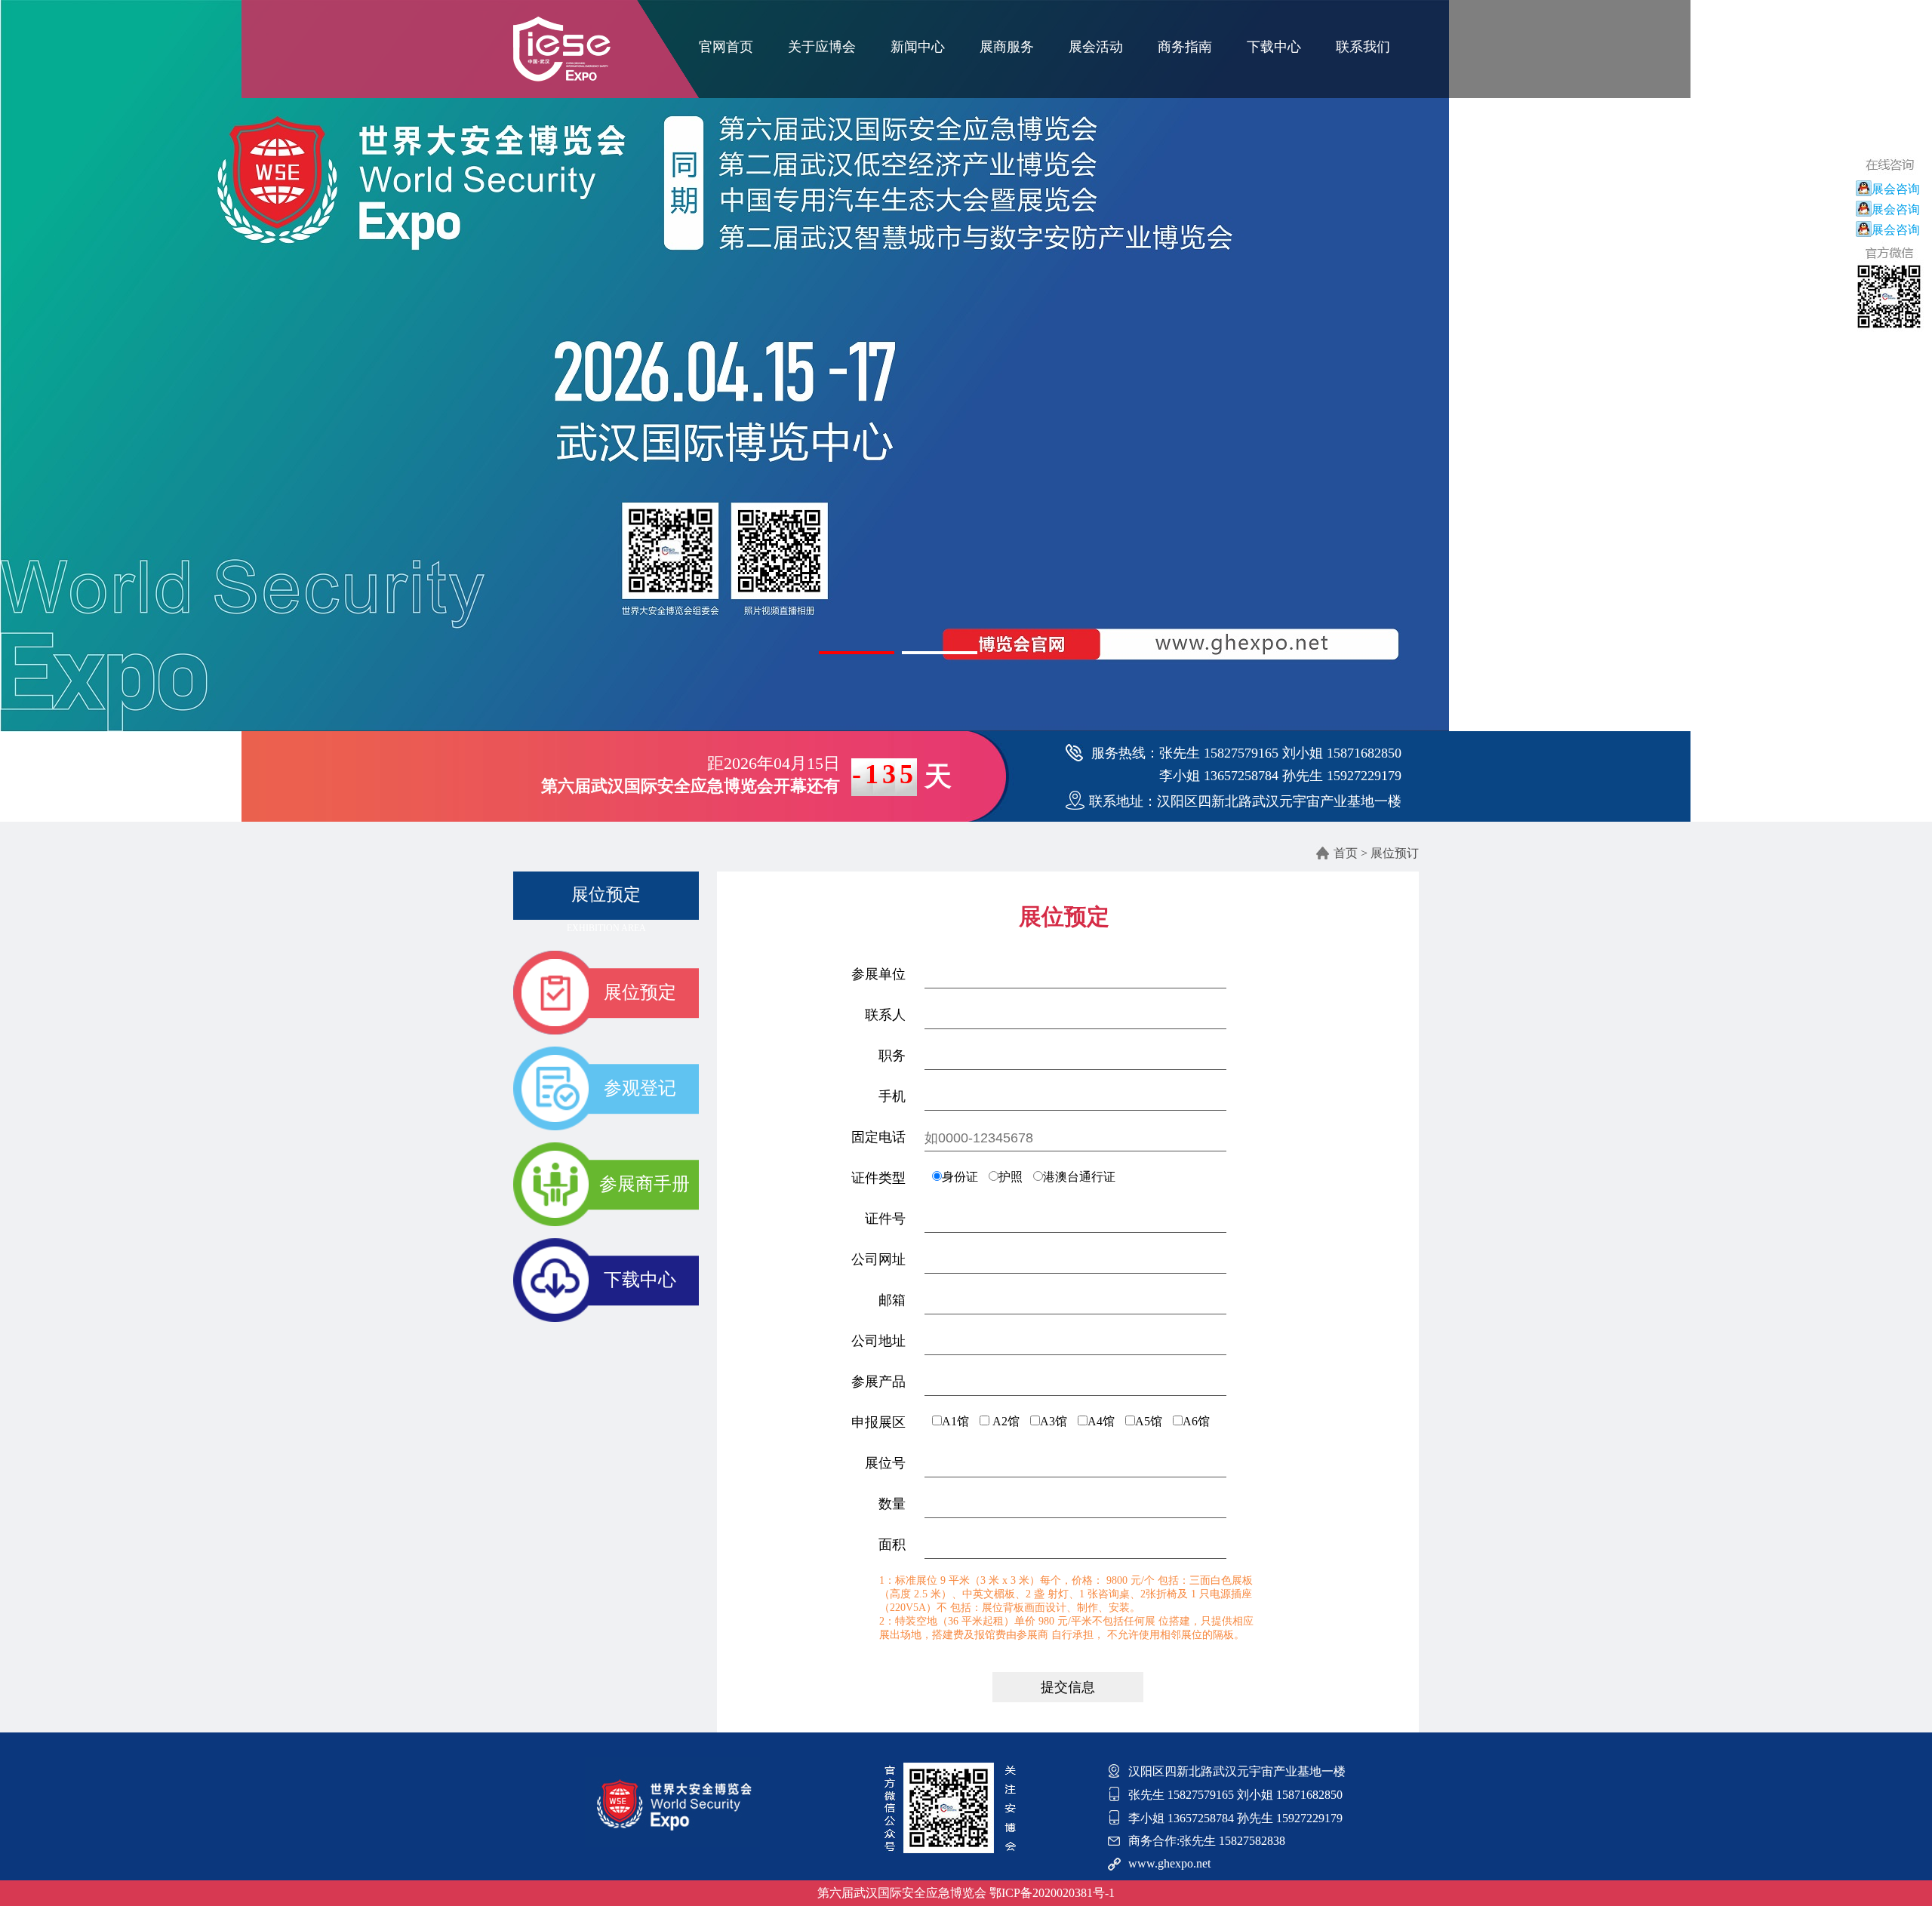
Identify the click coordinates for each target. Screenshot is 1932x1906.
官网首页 (726, 47)
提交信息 (1068, 1687)
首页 (1346, 853)
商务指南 (1185, 47)
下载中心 (1274, 47)
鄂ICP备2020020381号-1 (1052, 1893)
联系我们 (1363, 47)
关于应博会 (822, 47)
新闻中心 (918, 47)
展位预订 (1395, 853)
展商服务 (1007, 47)
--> (606, 902)
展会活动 (1096, 47)
